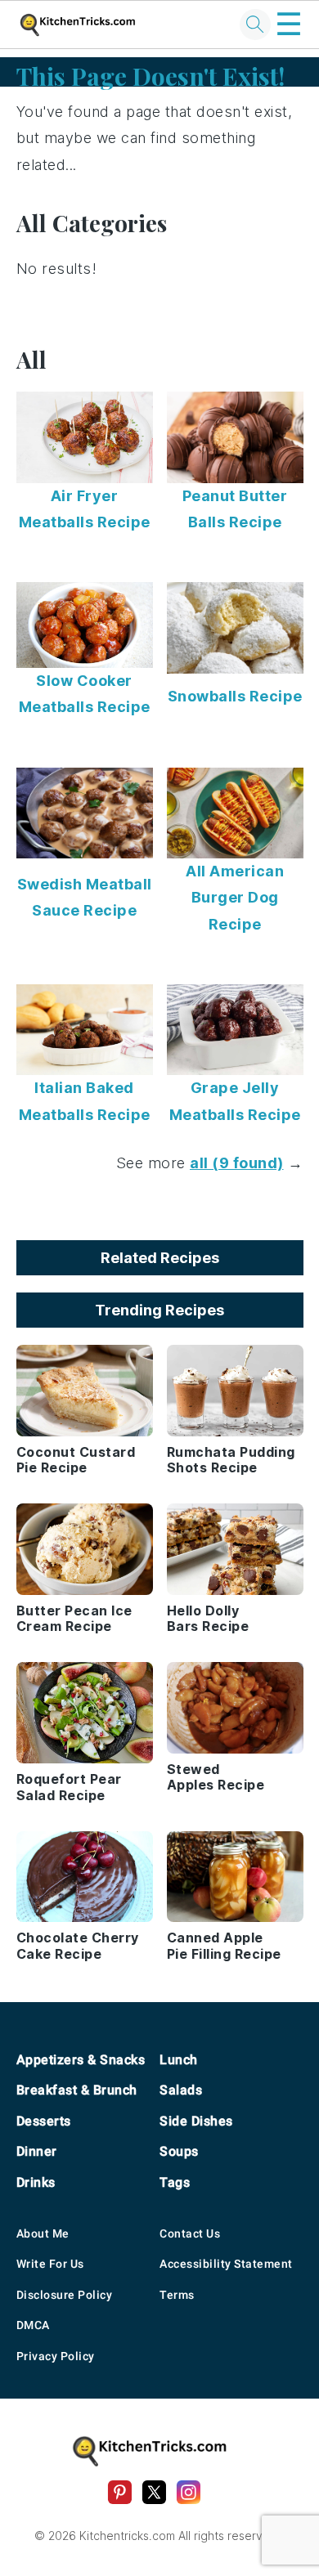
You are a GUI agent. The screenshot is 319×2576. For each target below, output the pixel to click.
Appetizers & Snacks (81, 2060)
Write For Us (50, 2264)
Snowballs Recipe (235, 696)
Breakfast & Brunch (77, 2090)
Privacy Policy (56, 2356)
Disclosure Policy (65, 2295)
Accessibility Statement (226, 2264)
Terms (177, 2295)
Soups (179, 2151)
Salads (181, 2090)
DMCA (33, 2325)
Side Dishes (196, 2121)
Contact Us (190, 2233)
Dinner (37, 2151)
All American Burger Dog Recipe (235, 898)
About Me (43, 2233)
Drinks (36, 2182)
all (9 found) (237, 1163)
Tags (175, 2182)
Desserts (44, 2121)
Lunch (179, 2060)
